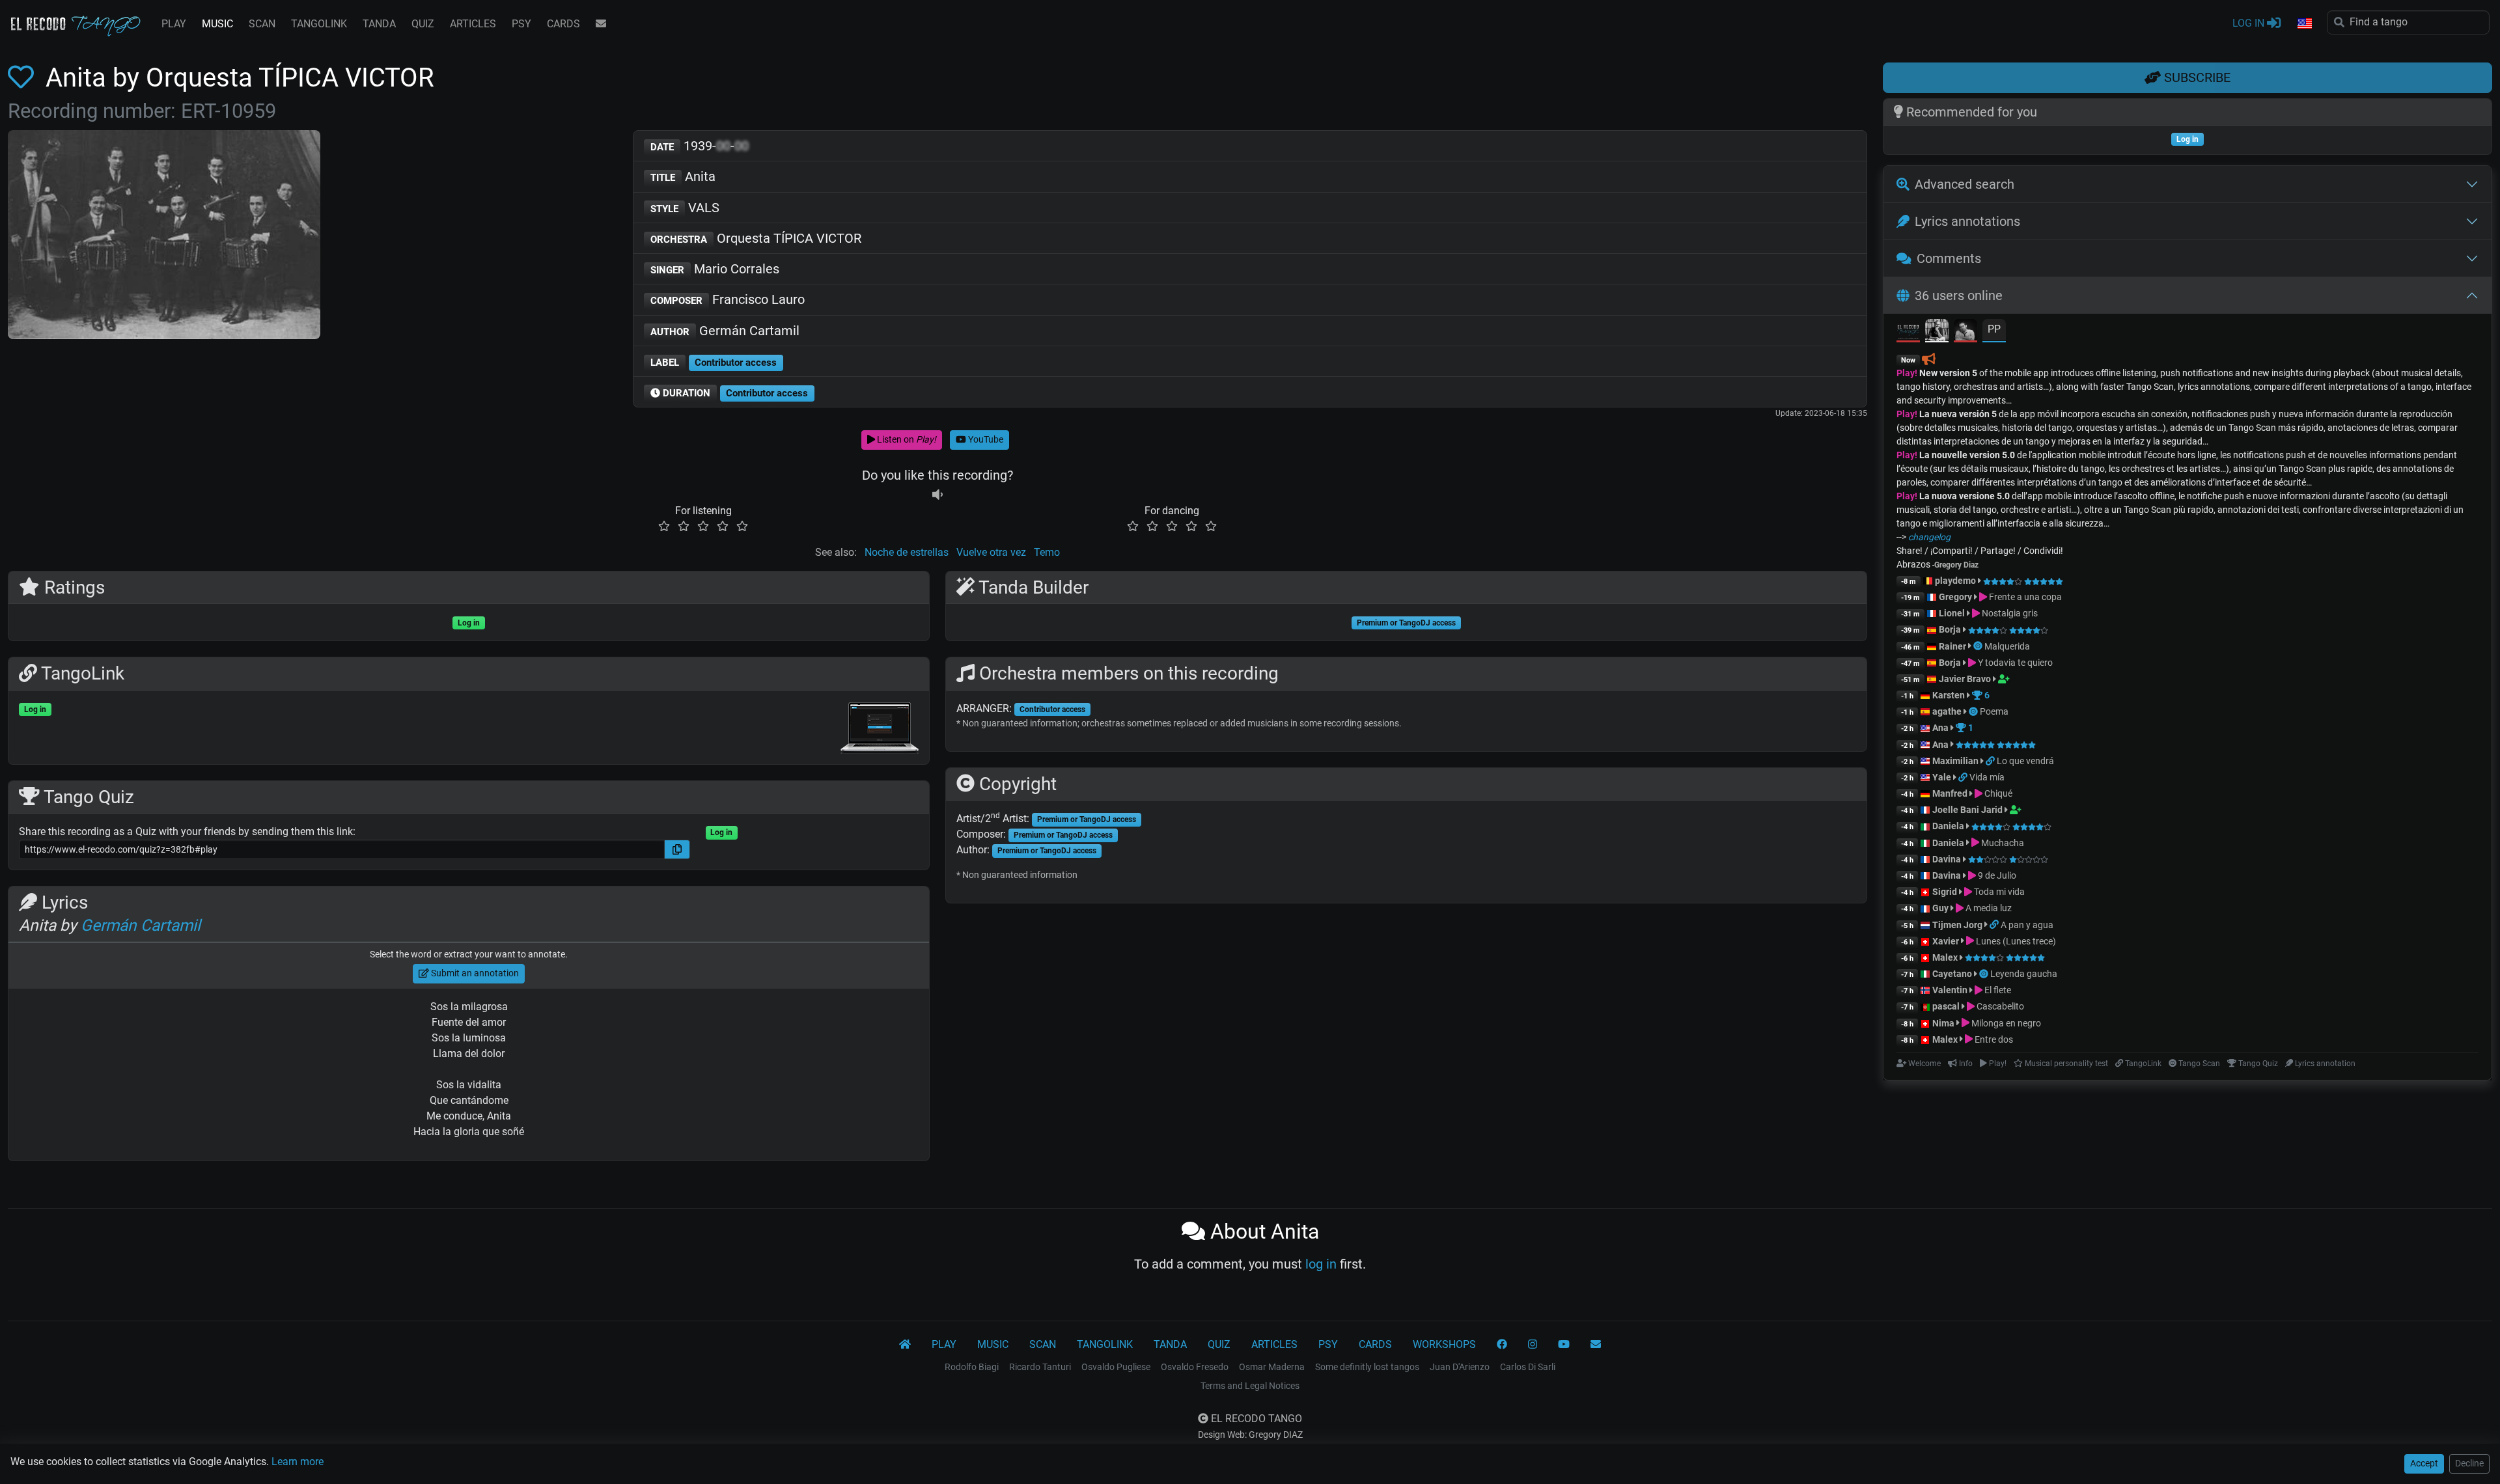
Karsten (1949, 695)
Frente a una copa (2024, 597)
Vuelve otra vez (991, 552)
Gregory (1955, 597)
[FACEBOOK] (1502, 1345)
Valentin (1950, 990)
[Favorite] (23, 78)
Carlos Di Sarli (1528, 1367)
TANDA (379, 24)
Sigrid (1945, 892)
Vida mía (1987, 777)
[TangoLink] (1991, 761)
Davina (1947, 859)
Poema (1994, 711)
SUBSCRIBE (2196, 77)
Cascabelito (1999, 1006)
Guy (1940, 908)
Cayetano (1952, 974)
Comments (1949, 258)
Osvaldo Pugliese (1116, 1367)
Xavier (1947, 941)
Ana (1940, 728)
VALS (685, 208)
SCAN (262, 24)
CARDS (563, 24)
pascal (1946, 1006)
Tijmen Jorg (1957, 925)
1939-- (700, 146)
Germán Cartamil (725, 331)
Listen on (906, 439)
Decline (2469, 1463)
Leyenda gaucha (2024, 974)
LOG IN (2250, 23)
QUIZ (423, 24)
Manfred (1950, 793)
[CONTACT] (601, 24)
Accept (2424, 1463)
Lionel (1953, 613)
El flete (1997, 990)
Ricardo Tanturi (1040, 1367)
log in (1321, 1264)
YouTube (985, 439)
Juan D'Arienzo (1460, 1367)
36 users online (1959, 295)
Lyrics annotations (1967, 221)
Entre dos (1993, 1039)
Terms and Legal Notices (1250, 1386)
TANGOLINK (319, 24)
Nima (1943, 1023)
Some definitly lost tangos (1367, 1367)
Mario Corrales (715, 269)
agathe (1947, 711)
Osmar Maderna (1272, 1367)
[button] (2304, 24)
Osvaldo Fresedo (1195, 1367)
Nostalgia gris (2009, 613)
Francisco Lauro (728, 299)
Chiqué (1997, 793)
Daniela (1949, 826)
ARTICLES (473, 24)
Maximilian (1955, 761)
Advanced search (1965, 184)
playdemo (1955, 581)
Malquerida (2007, 646)
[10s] (937, 495)
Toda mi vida (1998, 892)
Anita (683, 176)
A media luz (1988, 908)
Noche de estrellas (907, 552)
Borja (1950, 629)
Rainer (1952, 646)
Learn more (298, 1462)
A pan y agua (2027, 925)
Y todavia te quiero (2014, 663)
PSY (521, 24)
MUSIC (217, 24)
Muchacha (2002, 843)
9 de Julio (1996, 875)
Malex (1945, 957)
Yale (1942, 777)
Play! (1907, 373)
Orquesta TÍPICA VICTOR (756, 238)
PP (1994, 329)
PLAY (174, 24)
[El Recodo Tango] (905, 1345)
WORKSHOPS (1444, 1344)
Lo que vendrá (2025, 761)
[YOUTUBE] (1564, 1345)
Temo (1047, 552)
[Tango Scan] (1979, 646)
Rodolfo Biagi (972, 1367)
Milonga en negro (2005, 1023)
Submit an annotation (474, 973)
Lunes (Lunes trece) (2015, 941)
